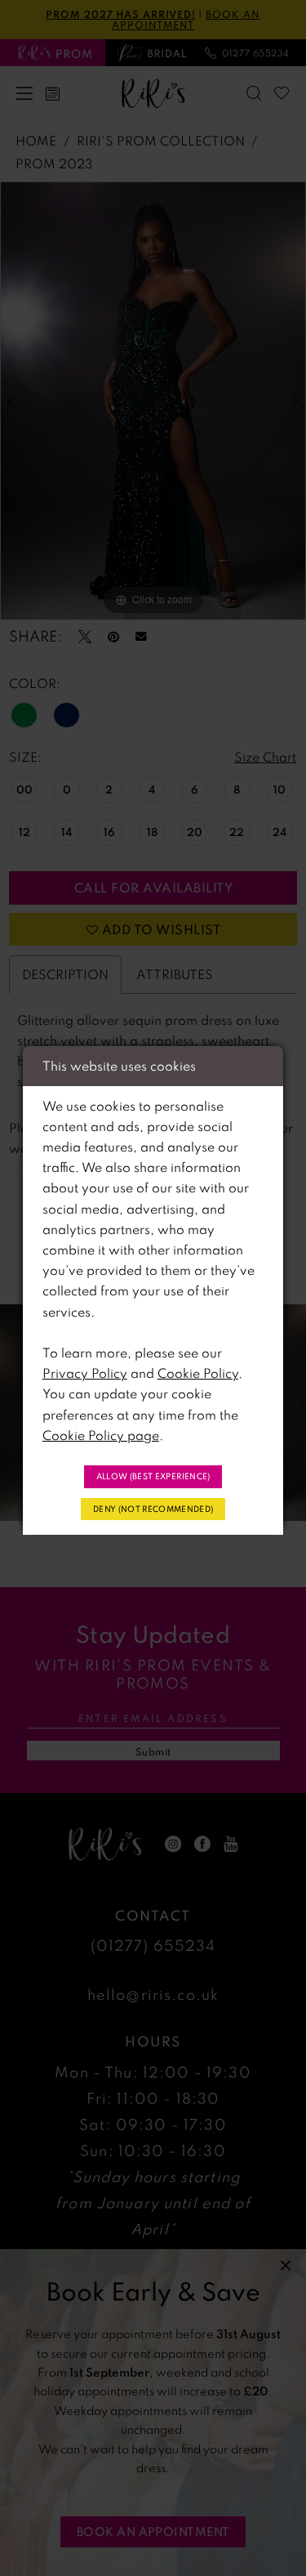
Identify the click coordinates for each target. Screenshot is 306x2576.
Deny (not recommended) (153, 1509)
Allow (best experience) (153, 1476)
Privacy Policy (85, 1373)
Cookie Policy (198, 1373)
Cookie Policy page (101, 1435)
